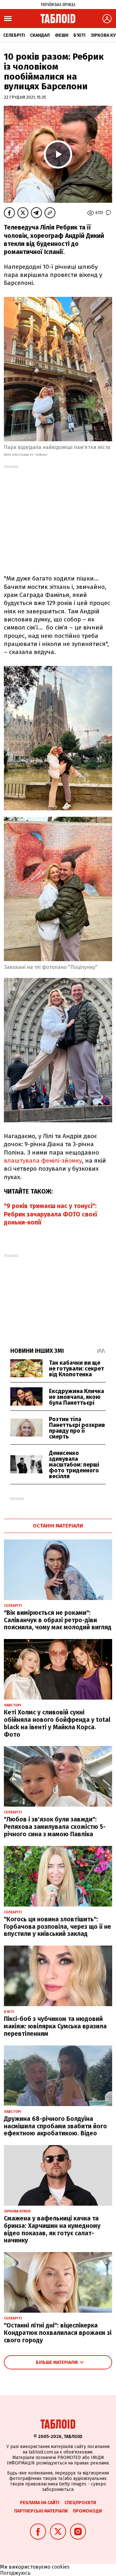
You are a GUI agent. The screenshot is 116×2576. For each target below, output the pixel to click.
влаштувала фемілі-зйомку (43, 1161)
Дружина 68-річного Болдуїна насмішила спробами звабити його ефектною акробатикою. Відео (55, 2126)
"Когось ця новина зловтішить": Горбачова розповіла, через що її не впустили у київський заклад (58, 1927)
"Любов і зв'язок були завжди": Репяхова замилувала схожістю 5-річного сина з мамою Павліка (55, 1827)
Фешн (62, 35)
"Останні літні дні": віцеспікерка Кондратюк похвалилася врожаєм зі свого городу (58, 2333)
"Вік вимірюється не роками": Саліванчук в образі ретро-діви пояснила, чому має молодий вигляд (58, 1620)
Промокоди (87, 2511)
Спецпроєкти (80, 2503)
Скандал (40, 35)
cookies (61, 2567)
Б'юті (79, 35)
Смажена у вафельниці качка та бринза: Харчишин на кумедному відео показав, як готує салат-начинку (52, 2229)
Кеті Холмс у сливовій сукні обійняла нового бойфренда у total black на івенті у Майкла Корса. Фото (57, 1723)
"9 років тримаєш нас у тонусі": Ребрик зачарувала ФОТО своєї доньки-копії (51, 1214)
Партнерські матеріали (41, 2511)
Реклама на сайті (40, 2503)
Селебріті (14, 35)
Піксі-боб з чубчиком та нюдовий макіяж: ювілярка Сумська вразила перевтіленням (55, 2026)
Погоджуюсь (15, 2573)
